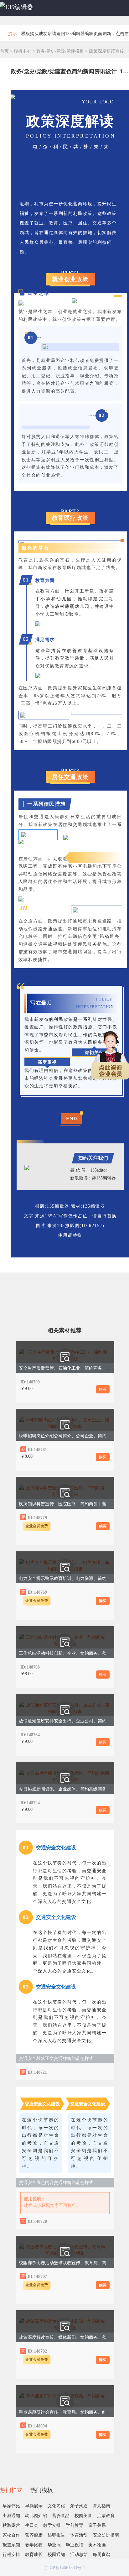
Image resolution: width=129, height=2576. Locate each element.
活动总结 (79, 2555)
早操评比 (11, 2506)
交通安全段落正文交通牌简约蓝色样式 (56, 2059)
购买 (103, 1389)
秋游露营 (11, 2525)
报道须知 (11, 2545)
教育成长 (34, 2555)
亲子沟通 (79, 2506)
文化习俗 (56, 2506)
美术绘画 (97, 2545)
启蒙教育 (106, 2516)
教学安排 (52, 2525)
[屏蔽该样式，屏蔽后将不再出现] (103, 2072)
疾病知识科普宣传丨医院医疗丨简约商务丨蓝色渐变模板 (74, 1504)
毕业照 (54, 2545)
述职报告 (56, 2535)
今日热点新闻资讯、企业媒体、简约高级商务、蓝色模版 (74, 1789)
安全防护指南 (106, 2535)
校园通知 (56, 2555)
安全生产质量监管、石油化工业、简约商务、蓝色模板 (71, 1368)
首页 (4, 51)
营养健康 (34, 2535)
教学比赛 (34, 2545)
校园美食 (83, 2516)
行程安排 (11, 2555)
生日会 (32, 2525)
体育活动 (79, 2535)
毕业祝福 (75, 2545)
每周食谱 (101, 2555)
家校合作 (11, 2535)
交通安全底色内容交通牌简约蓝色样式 (56, 2183)
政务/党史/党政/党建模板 (61, 51)
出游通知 (11, 2516)
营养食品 (61, 2516)
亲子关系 (97, 2525)
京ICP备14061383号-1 (64, 2568)
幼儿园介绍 (36, 2516)
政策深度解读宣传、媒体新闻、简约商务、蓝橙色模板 (71, 2337)
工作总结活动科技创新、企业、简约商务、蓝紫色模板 (71, 1653)
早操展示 (34, 2506)
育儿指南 (101, 2506)
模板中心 (23, 51)
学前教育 (75, 2525)
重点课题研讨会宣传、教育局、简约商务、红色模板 (69, 2412)
